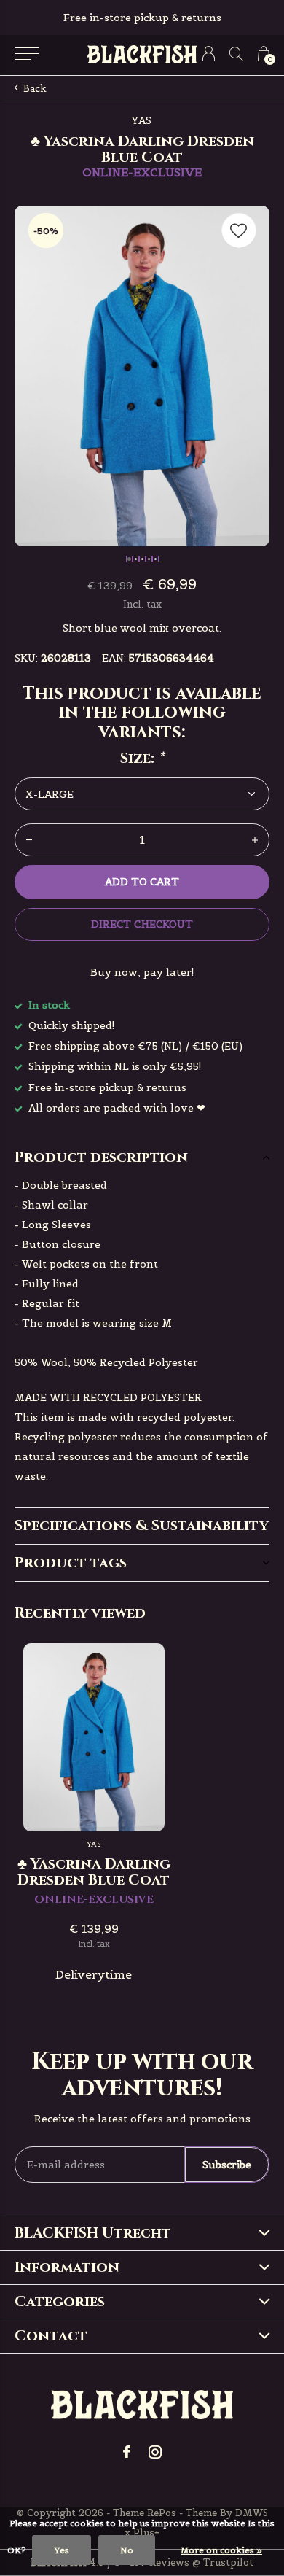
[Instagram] (155, 2452)
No (127, 2550)
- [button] (29, 840)
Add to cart (142, 882)
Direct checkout (142, 924)
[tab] (142, 1157)
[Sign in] (209, 54)
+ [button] (255, 840)
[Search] (236, 54)
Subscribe (227, 2165)
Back (35, 89)
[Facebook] (127, 2452)
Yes (62, 2550)
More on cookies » (221, 2550)
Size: (142, 759)
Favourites (239, 230)
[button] (27, 54)
